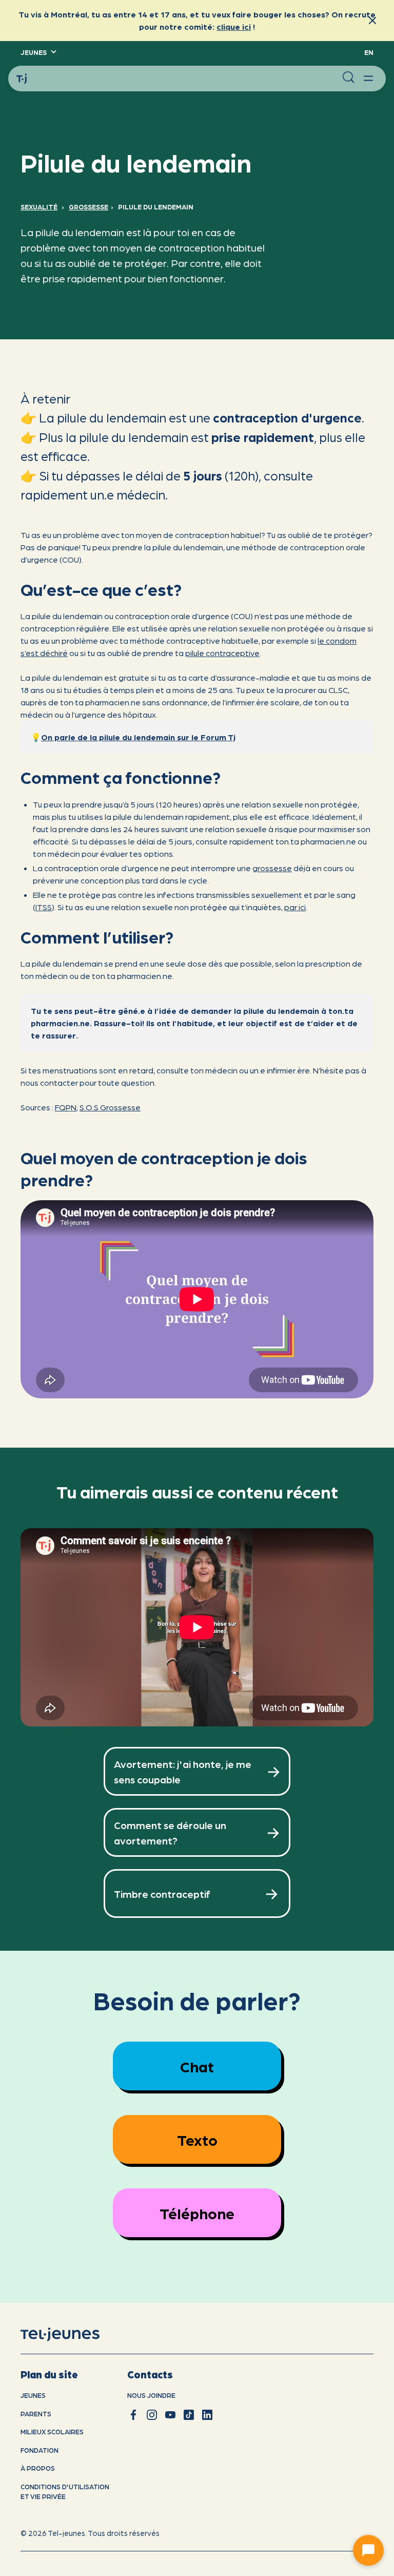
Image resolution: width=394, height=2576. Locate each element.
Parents (36, 2414)
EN (369, 52)
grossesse (272, 868)
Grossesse (88, 207)
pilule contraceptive (222, 653)
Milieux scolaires (52, 2431)
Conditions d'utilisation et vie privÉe (65, 2492)
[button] (38, 52)
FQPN (66, 1107)
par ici (295, 907)
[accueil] (73, 2335)
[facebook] (133, 2415)
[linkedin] (207, 2415)
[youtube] (170, 2415)
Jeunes (33, 2395)
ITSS (44, 907)
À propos (38, 2468)
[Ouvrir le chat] (368, 2550)
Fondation (40, 2450)
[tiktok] (189, 2415)
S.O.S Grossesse (110, 1107)
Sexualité (39, 207)
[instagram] (152, 2415)
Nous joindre (151, 2395)
